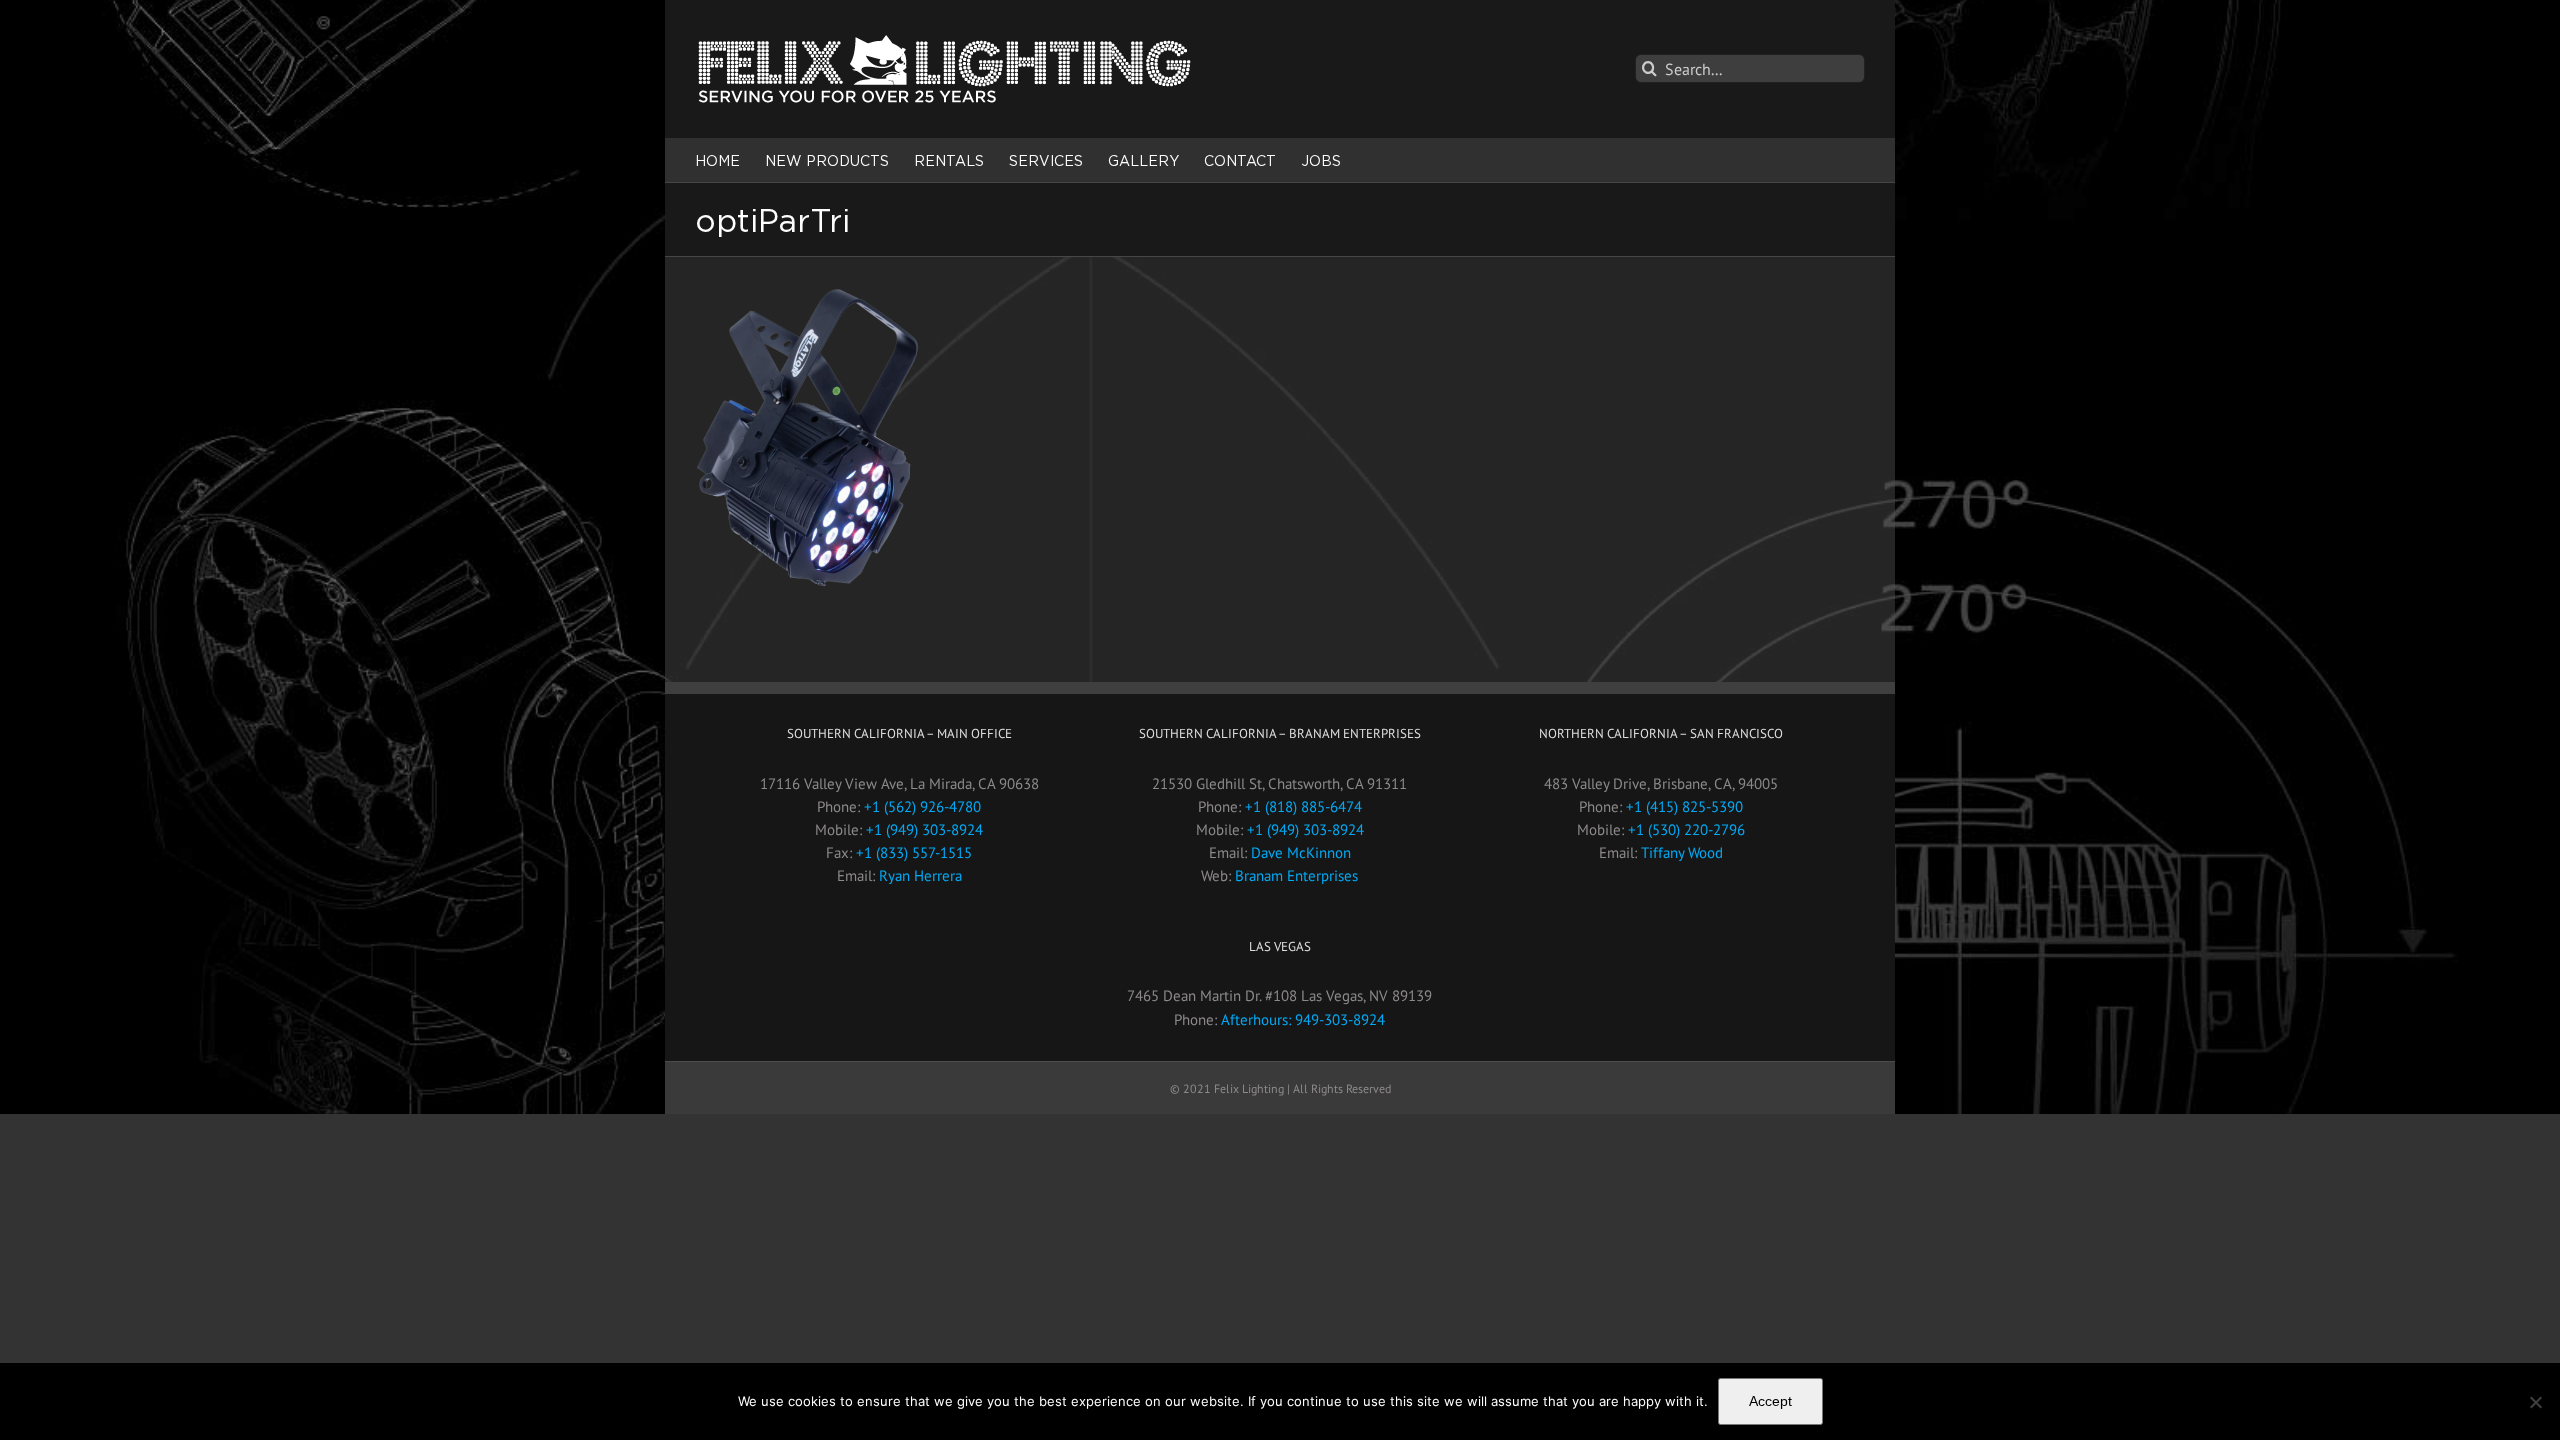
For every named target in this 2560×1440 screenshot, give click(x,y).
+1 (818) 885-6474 (1303, 806)
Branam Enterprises (1296, 875)
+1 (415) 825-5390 (1684, 806)
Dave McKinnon (1301, 852)
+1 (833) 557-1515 (914, 852)
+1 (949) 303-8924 (924, 829)
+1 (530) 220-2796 (1686, 829)
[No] (2535, 1402)
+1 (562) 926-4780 (922, 806)
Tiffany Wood (1682, 852)
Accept (1770, 1401)
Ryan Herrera (920, 875)
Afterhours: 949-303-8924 (1303, 1019)
